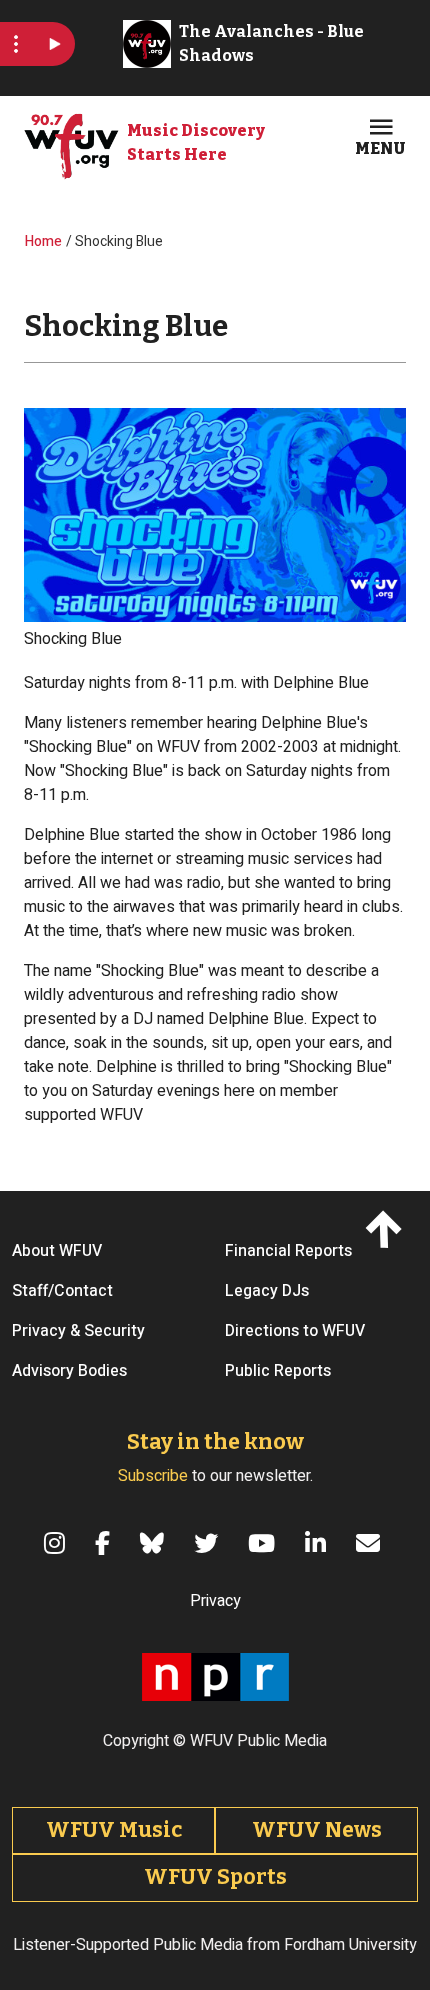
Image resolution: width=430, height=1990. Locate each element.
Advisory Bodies (69, 1371)
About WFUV (57, 1251)
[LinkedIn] (318, 1543)
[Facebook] (105, 1543)
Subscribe (153, 1476)
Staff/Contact (62, 1291)
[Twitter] (209, 1543)
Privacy (215, 1601)
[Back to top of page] (387, 1228)
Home (43, 241)
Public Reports (278, 1371)
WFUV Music (114, 1830)
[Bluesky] (155, 1543)
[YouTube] (264, 1543)
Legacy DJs (267, 1291)
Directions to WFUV (295, 1331)
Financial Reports (288, 1251)
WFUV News (317, 1830)
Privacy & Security (78, 1331)
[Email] (371, 1543)
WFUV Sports (215, 1877)
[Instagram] (57, 1543)
